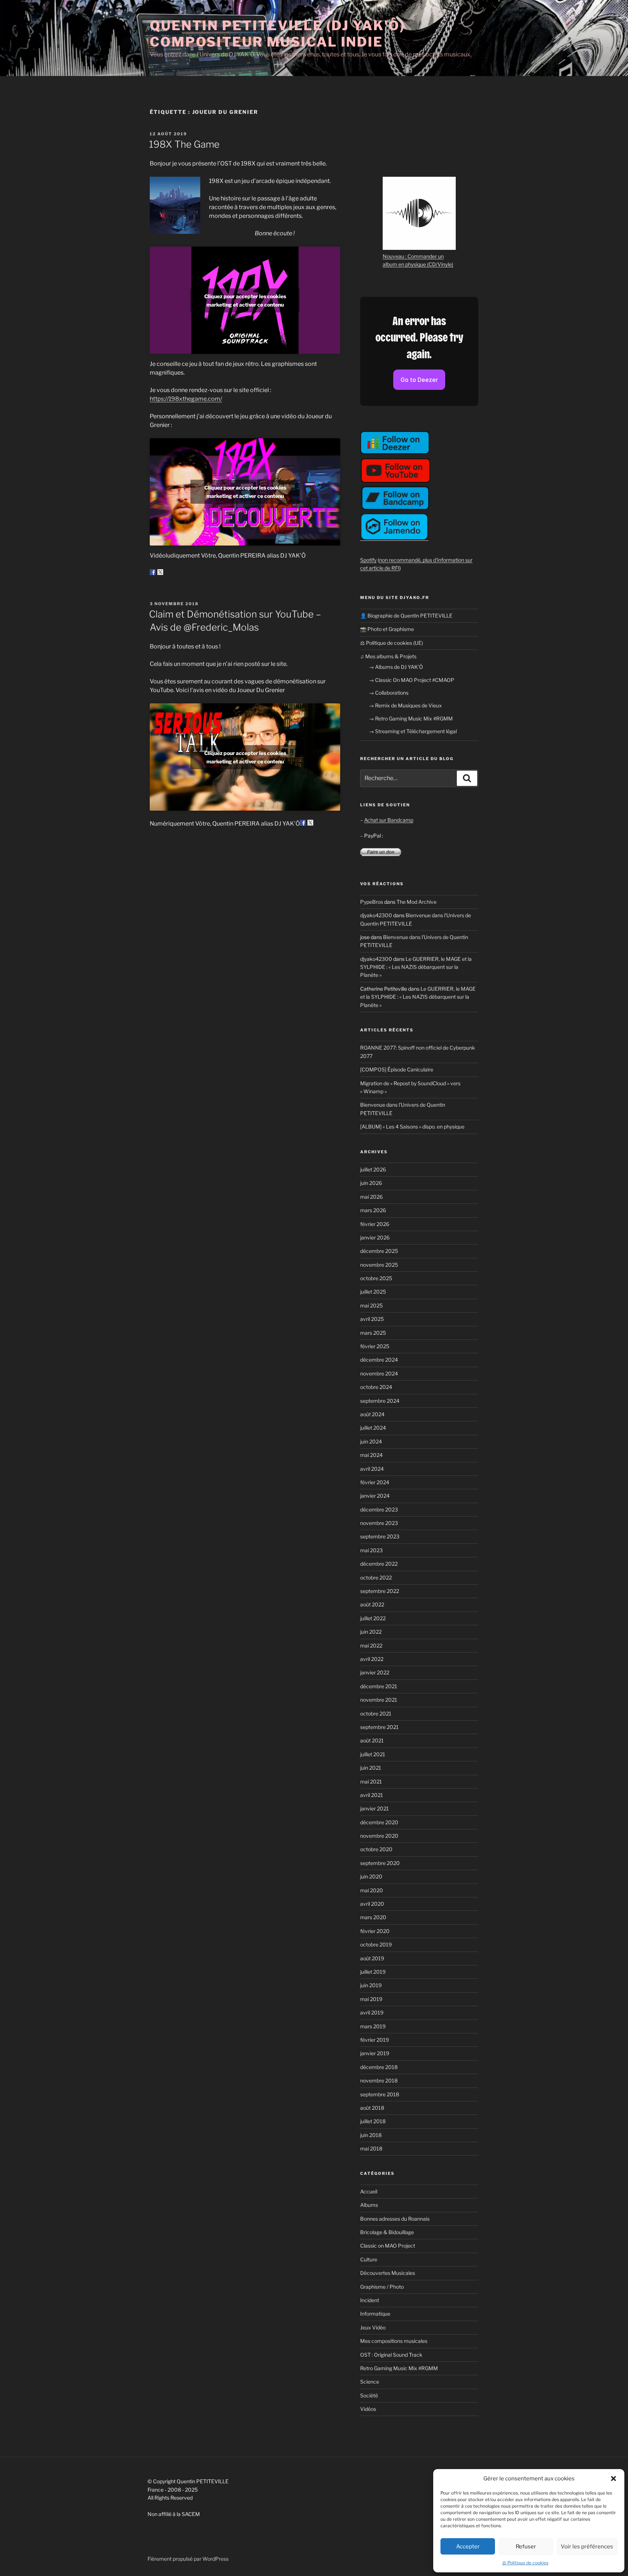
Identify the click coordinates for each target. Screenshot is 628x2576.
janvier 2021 (375, 1808)
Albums (369, 2205)
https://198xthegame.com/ (186, 399)
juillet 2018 (373, 2121)
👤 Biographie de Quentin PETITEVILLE (406, 616)
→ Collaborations (389, 693)
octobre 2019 (376, 1944)
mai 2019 (371, 1999)
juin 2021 (371, 1768)
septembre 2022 (380, 1591)
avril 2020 (372, 1904)
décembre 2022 (379, 1564)
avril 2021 (372, 1795)
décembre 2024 (379, 1360)
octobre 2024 (376, 1387)
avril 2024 (372, 1469)
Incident (370, 2300)
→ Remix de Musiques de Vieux (405, 705)
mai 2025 (371, 1305)
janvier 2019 (375, 2053)
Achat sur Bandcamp (389, 820)
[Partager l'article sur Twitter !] (160, 572)
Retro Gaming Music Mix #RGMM (399, 2368)
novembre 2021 (379, 1700)
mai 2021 (371, 1782)
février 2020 (375, 1931)
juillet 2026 (373, 1169)
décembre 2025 (379, 1251)
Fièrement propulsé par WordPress (188, 2559)
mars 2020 (373, 1917)
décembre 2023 (379, 1509)
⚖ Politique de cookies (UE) (392, 643)
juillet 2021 (373, 1754)
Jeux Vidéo (373, 2327)
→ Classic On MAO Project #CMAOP (412, 680)
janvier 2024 (375, 1496)
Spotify (368, 560)
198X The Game (184, 144)
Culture (369, 2259)
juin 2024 (371, 1441)
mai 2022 (371, 1646)
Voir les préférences (587, 2547)
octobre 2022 (376, 1577)
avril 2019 (372, 2012)
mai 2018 (371, 2148)
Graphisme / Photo (382, 2287)
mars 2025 (373, 1333)
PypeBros (372, 902)
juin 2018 (371, 2135)
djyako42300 (376, 915)
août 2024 (372, 1414)
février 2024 (375, 1482)
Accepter (468, 2547)
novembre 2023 (379, 1523)
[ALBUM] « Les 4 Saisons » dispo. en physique (412, 1127)
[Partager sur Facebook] (153, 572)
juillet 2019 (373, 1972)
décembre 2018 (379, 2067)
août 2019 (372, 1958)
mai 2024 (371, 1455)
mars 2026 (373, 1210)
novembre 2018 (379, 2080)
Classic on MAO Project (388, 2246)
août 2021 (372, 1740)
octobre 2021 (376, 1714)
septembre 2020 (380, 1863)
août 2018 (372, 2108)
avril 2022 (372, 1659)
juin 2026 (371, 1183)
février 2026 (375, 1224)
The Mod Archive (416, 902)
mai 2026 (371, 1197)
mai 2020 (372, 1890)
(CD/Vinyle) (440, 264)
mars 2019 (373, 2026)
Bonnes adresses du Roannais (395, 2219)
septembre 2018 (380, 2094)
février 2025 (375, 1346)
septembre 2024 (380, 1401)
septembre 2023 (380, 1536)
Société (369, 2395)
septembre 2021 (379, 1727)
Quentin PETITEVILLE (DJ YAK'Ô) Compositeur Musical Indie (277, 34)
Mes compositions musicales (394, 2341)
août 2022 (372, 1604)
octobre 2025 (376, 1278)
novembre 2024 (379, 1373)
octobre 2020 (376, 1849)
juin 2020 (371, 1876)
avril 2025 (372, 1319)
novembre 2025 (379, 1265)
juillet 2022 (373, 1618)
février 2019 (375, 2040)
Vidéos (368, 2409)
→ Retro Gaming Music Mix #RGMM (411, 718)
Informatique (375, 2314)
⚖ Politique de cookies (525, 2563)
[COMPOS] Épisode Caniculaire (397, 1069)
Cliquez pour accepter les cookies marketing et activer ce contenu (245, 300)
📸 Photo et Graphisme (387, 629)
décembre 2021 (379, 1686)
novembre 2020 (379, 1836)
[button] (613, 2479)
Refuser (526, 2547)
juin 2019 (371, 1985)
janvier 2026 (375, 1237)
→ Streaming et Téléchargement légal (413, 731)
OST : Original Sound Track (391, 2355)
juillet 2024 (373, 1428)
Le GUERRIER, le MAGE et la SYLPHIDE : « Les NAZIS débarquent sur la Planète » (416, 967)
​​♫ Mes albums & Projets (388, 656)
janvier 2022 (375, 1672)
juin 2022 (371, 1632)
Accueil (369, 2191)
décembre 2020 (379, 1822)
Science (370, 2382)
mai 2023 (371, 1550)
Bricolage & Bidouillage (387, 2232)
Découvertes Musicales (388, 2273)
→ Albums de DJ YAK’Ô (396, 667)
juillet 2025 (373, 1292)
